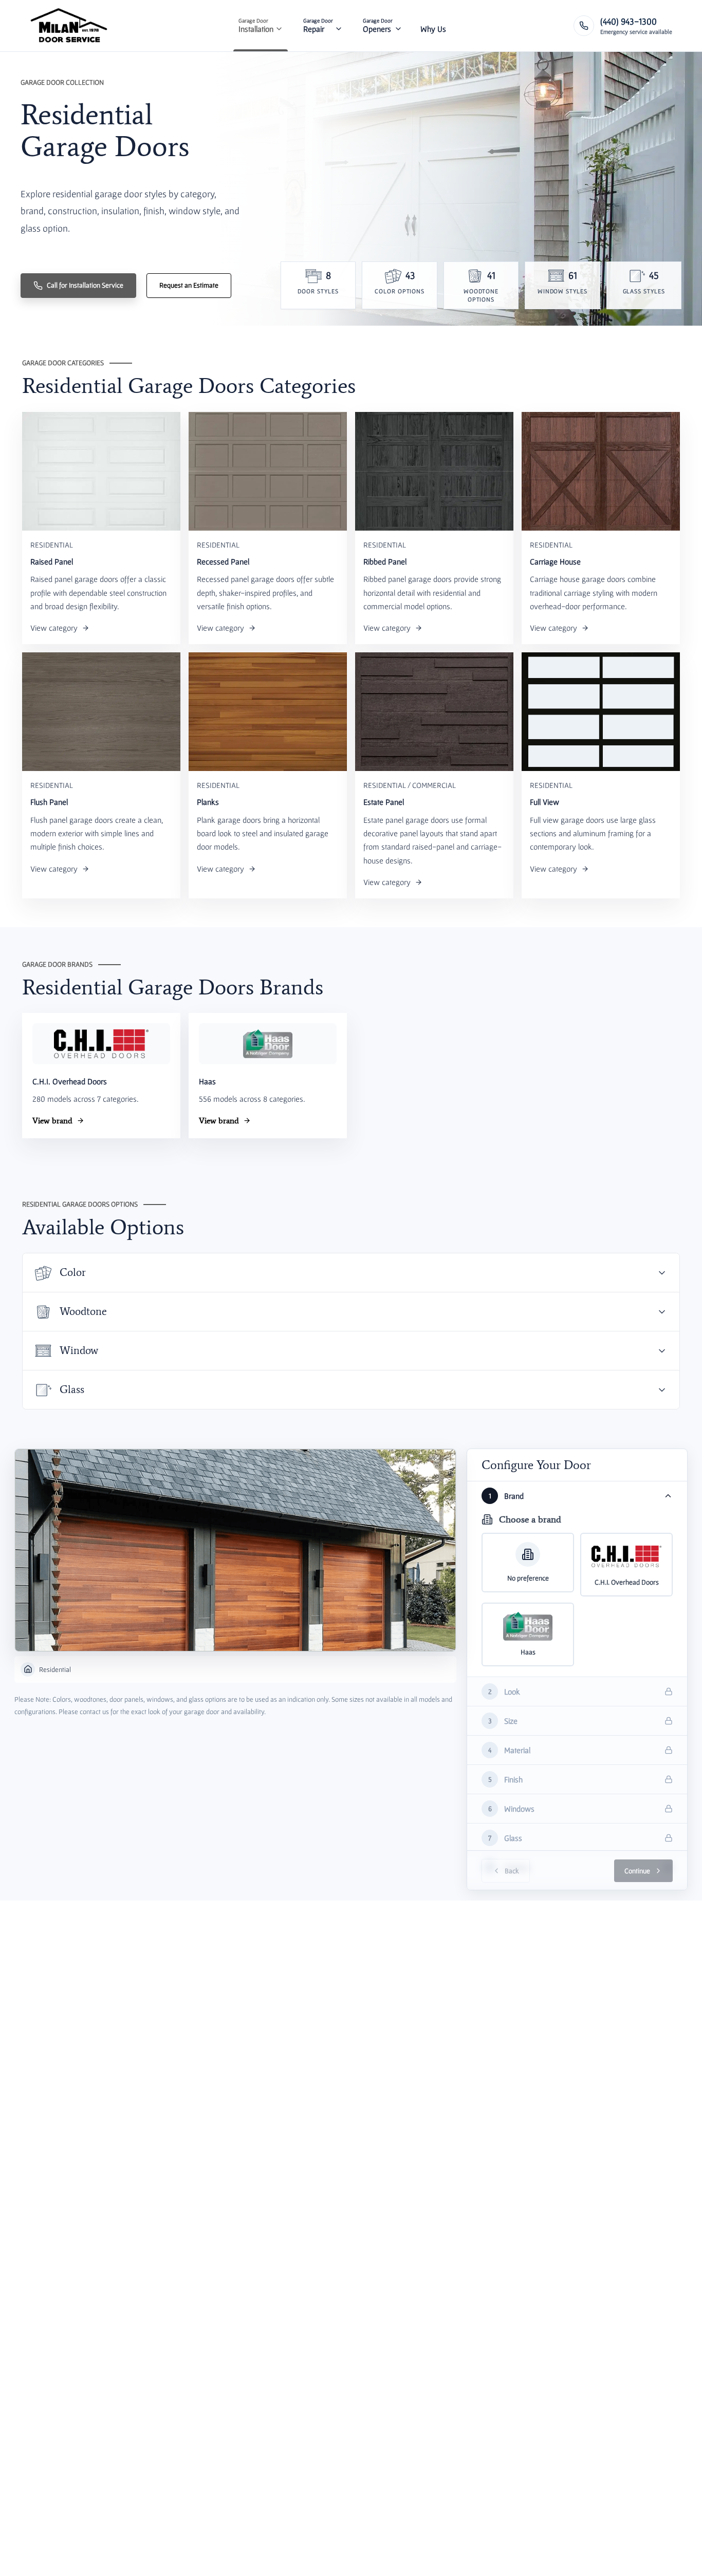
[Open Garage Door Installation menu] (279, 26)
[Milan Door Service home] (69, 26)
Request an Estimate (189, 285)
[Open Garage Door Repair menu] (339, 26)
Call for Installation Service (85, 285)
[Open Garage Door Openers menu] (398, 26)
